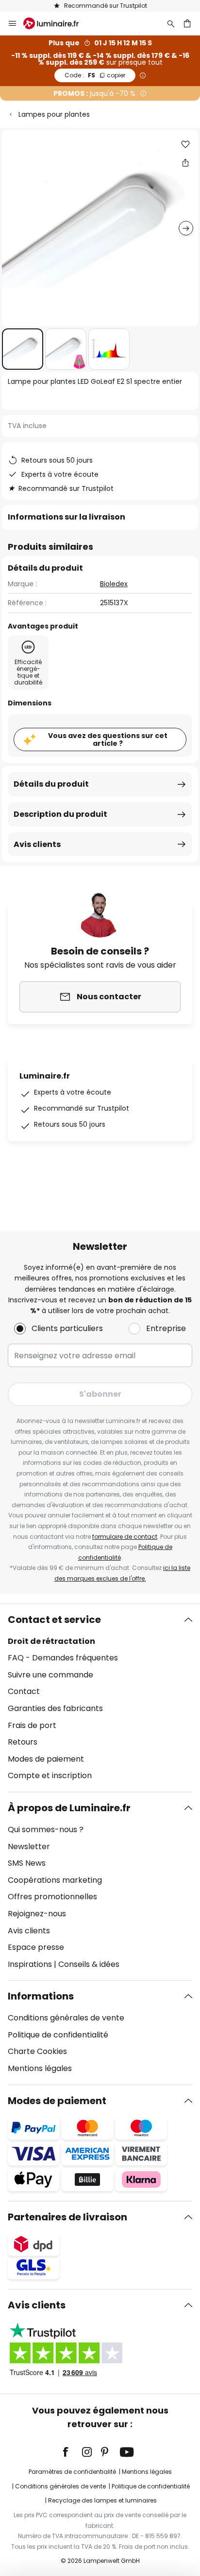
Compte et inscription (50, 1775)
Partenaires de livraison (67, 2217)
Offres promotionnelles (52, 1897)
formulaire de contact (125, 1537)
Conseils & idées (89, 1964)
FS (95, 75)
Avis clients (37, 844)
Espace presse (36, 1947)
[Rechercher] (171, 23)
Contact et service (54, 1620)
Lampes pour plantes (54, 114)
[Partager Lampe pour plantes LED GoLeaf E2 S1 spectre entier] (185, 162)
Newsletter (29, 1846)
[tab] (100, 1698)
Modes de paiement (46, 1759)
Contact (24, 1691)
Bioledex (114, 584)
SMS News (27, 1863)
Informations (41, 1996)
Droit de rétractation (51, 1641)
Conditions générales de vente (66, 2018)
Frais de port (32, 1725)
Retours (23, 1742)
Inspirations (30, 1964)
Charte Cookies (37, 2051)
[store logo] (57, 23)
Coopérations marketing (55, 1880)
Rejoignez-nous (37, 1914)
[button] (23, 349)
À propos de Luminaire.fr (69, 1808)
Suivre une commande (50, 1675)
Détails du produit (51, 784)
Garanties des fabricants (55, 1708)
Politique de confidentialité (58, 2035)
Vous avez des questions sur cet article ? (108, 740)
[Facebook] (72, 2452)
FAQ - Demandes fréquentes (63, 1658)
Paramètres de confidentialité (72, 2472)
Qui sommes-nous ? (46, 1829)
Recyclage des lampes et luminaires (102, 2500)
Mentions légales (40, 2068)
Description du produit (60, 814)
